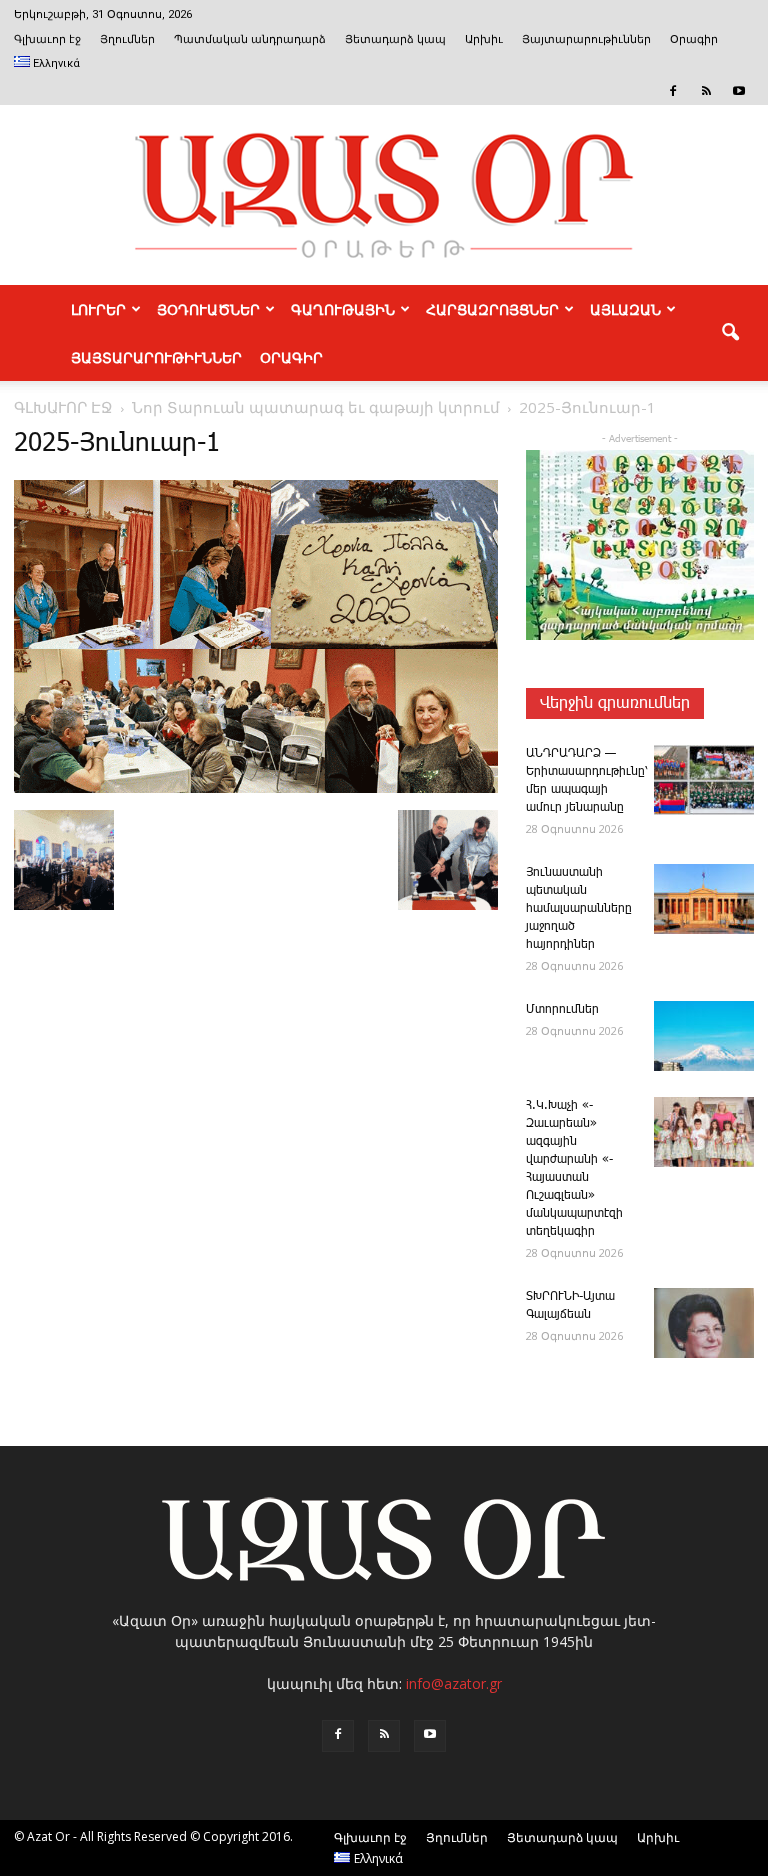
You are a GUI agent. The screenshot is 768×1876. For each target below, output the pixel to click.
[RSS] (706, 91)
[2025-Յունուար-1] (256, 789)
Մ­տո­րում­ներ (562, 1009)
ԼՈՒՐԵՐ (98, 309)
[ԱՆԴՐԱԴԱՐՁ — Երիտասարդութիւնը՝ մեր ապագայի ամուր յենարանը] (704, 780)
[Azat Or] (384, 195)
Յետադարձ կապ (395, 39)
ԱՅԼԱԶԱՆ (625, 309)
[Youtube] (739, 91)
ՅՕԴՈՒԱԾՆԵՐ (208, 309)
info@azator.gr (454, 1683)
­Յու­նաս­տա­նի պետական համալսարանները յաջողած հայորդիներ (579, 908)
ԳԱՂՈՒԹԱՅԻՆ (343, 309)
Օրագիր (694, 39)
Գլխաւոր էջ (47, 39)
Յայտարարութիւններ (586, 39)
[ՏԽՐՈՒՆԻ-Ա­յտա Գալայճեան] (704, 1323)
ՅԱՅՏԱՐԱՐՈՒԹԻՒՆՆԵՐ (156, 357)
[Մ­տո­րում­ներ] (704, 1036)
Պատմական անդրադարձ (250, 39)
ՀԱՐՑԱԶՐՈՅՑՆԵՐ (492, 309)
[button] (730, 333)
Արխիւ (484, 39)
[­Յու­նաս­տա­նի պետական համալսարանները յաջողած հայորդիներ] (704, 899)
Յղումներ (127, 39)
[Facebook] (673, 91)
